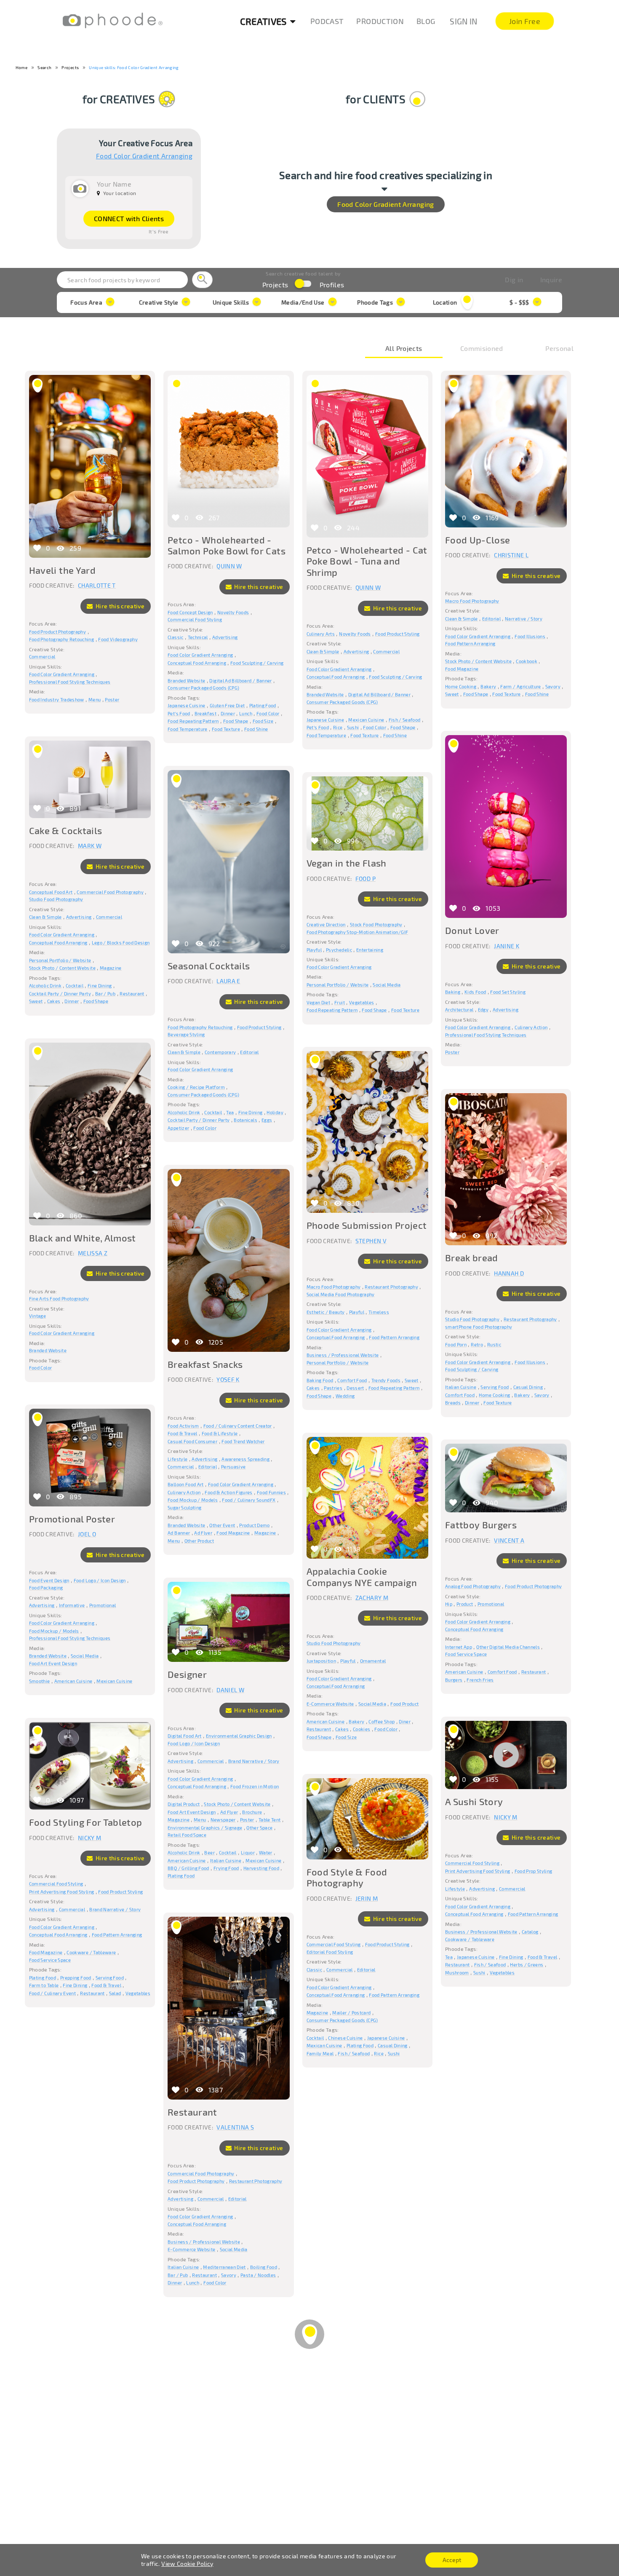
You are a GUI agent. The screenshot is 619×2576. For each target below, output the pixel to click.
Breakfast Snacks (205, 1364)
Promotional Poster (72, 1519)
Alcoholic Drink (45, 986)
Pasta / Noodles (258, 2275)
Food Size (263, 721)
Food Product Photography (57, 632)
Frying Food (226, 1868)
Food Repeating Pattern (193, 721)
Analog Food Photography (473, 1586)
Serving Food (495, 1387)
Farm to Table (44, 1985)
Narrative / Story (524, 619)
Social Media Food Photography (341, 1294)
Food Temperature (188, 729)
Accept (452, 2560)
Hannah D (509, 1273)
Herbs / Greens (527, 1965)
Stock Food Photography (376, 924)
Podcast (327, 21)
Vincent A (509, 1540)
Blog (426, 21)
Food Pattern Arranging (470, 643)
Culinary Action (531, 1027)
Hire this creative (119, 606)
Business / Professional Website (343, 1355)
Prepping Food (76, 1978)
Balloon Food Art (186, 1484)
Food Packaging (46, 1588)
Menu (95, 700)
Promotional (103, 1605)
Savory (553, 686)
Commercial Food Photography (110, 892)
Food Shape (236, 721)
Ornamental (373, 1661)
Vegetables (362, 1002)
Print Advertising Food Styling (478, 1871)
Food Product (404, 1704)
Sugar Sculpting (184, 1507)
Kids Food (475, 992)
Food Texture (226, 729)
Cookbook (527, 661)
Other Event (222, 1525)
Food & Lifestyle (220, 1433)
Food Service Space (466, 1654)
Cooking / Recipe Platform (196, 1087)
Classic (175, 637)
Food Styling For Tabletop (86, 1822)
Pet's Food (179, 713)
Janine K (507, 946)
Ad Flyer (203, 1533)
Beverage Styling (186, 1034)
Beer (209, 1852)
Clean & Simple (323, 651)
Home (21, 67)
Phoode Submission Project (367, 1225)
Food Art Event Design (53, 1663)
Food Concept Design (190, 612)
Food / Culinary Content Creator (238, 1426)
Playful (314, 950)
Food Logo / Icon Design (100, 1580)
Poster (112, 700)
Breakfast (205, 713)
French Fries (480, 1680)
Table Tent (270, 1820)
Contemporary (220, 1052)
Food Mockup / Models (193, 1500)
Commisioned (482, 348)
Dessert (355, 1388)
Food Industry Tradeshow (57, 700)
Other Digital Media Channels (508, 1647)
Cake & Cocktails (66, 830)
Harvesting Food (261, 1868)
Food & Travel (183, 1433)
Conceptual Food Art (51, 892)
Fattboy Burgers (481, 1525)
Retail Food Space (187, 1835)
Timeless (379, 1312)
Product (465, 1604)
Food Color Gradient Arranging (144, 156)
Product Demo (254, 1525)
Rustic (494, 1344)
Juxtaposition (322, 1661)
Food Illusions (530, 636)
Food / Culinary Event (52, 1993)
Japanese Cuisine (187, 705)
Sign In (463, 21)
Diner (405, 1721)
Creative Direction (326, 924)
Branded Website (186, 681)
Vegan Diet (319, 1002)
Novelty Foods (233, 612)
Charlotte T (97, 585)
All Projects (404, 348)
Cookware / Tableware (470, 1939)
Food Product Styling (398, 634)
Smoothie (40, 1681)
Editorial (491, 619)
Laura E (228, 981)
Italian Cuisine (461, 1387)
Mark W (90, 846)
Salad (115, 1993)
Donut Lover (472, 930)
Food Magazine (462, 669)
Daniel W (230, 1690)
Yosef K (228, 1379)
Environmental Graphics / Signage (205, 1828)
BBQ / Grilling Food (188, 1868)
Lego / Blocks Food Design (121, 943)
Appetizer (178, 1128)
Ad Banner (179, 1533)
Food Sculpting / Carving (257, 663)
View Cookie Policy (187, 2564)
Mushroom (457, 1973)
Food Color (268, 713)
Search (44, 67)
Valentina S (235, 2127)
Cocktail (75, 986)
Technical (198, 637)
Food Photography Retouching (61, 639)
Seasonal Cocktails (209, 966)
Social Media (387, 985)
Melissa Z (93, 1253)
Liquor (248, 1852)
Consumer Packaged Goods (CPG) (203, 688)
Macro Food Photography (472, 601)
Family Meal (320, 2053)
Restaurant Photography (391, 1287)
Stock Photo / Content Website (478, 661)
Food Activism (183, 1426)
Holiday (275, 1112)
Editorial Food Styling (330, 1952)
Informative (72, 1605)
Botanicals (245, 1120)
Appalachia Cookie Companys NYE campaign (362, 1576)
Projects (70, 67)
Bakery (488, 686)
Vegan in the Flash (347, 863)
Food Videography (118, 639)
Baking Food (320, 1380)
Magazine (111, 968)
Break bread (472, 1257)
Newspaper (223, 1820)
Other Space (259, 1828)
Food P (366, 879)
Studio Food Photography (56, 899)
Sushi (353, 727)
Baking (453, 992)
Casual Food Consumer (192, 1441)
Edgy (483, 1010)
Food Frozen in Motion (255, 1786)
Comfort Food (352, 1380)
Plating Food (263, 705)
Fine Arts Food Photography (59, 1299)
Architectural (459, 1010)
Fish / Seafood (405, 720)
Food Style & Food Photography (347, 1877)
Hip (449, 1604)
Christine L (511, 555)
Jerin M (367, 1898)
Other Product (199, 1541)
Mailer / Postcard (351, 2013)
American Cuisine (73, 1681)
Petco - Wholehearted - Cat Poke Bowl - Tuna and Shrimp (367, 561)
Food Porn (456, 1344)
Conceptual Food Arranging (197, 663)
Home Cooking (461, 686)
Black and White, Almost (83, 1238)
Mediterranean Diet (224, 2267)
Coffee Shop (382, 1721)
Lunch (246, 713)
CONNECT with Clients (129, 218)
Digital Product (184, 1804)
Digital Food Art (185, 1736)
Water (266, 1852)
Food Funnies (271, 1492)
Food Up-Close (478, 540)
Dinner (228, 713)
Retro (477, 1344)
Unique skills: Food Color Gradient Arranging (134, 67)
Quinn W (229, 566)
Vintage (37, 1316)
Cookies (362, 1729)
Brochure (252, 1812)
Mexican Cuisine (366, 720)
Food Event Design (49, 1580)
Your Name (114, 184)
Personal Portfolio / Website (60, 960)
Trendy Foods (386, 1380)
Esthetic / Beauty (326, 1312)
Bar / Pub (105, 994)
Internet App (459, 1647)
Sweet (452, 694)
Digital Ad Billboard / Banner (240, 681)
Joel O (87, 1534)
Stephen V (371, 1241)
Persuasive (233, 1467)
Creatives (263, 21)
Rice (338, 727)
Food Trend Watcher (243, 1441)
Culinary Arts (321, 634)
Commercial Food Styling (195, 619)
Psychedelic (339, 950)
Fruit (340, 1002)
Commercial (42, 657)
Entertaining (370, 950)
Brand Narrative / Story (254, 1761)
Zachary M (372, 1598)
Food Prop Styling (534, 1871)
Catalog (530, 1932)
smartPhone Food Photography (479, 1327)
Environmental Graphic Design (239, 1736)
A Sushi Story (474, 1801)
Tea (230, 1112)
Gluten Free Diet (227, 705)
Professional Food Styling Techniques (70, 682)
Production (380, 21)
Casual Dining (528, 1387)
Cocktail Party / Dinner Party (60, 994)
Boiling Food (264, 2267)
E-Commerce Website (330, 1704)
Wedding (345, 1396)
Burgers (454, 1680)
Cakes (54, 1001)
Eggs (267, 1120)
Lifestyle (177, 1459)
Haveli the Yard (62, 570)
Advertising (225, 637)
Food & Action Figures (228, 1492)
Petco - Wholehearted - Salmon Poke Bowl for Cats (227, 545)
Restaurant (132, 994)
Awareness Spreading (245, 1459)
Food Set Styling (508, 992)
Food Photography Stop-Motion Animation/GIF (358, 932)
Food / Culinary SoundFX (249, 1500)
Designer (187, 1674)
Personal (559, 348)
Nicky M (506, 1817)
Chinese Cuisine (345, 2038)
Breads (453, 1403)
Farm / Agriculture (520, 686)
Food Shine (256, 729)
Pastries (333, 1388)
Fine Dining (100, 986)
